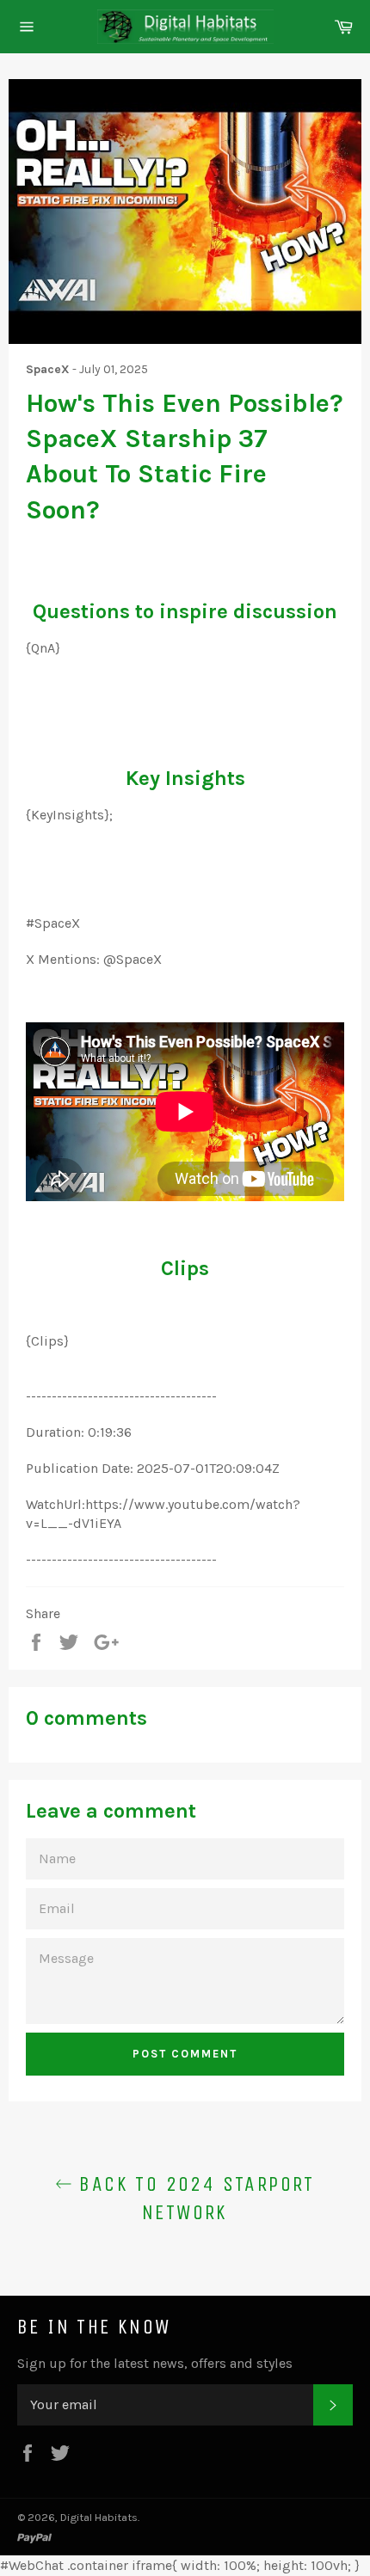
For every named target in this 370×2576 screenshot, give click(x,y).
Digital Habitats (99, 2517)
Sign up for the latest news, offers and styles (155, 2363)
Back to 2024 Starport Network (194, 2198)
